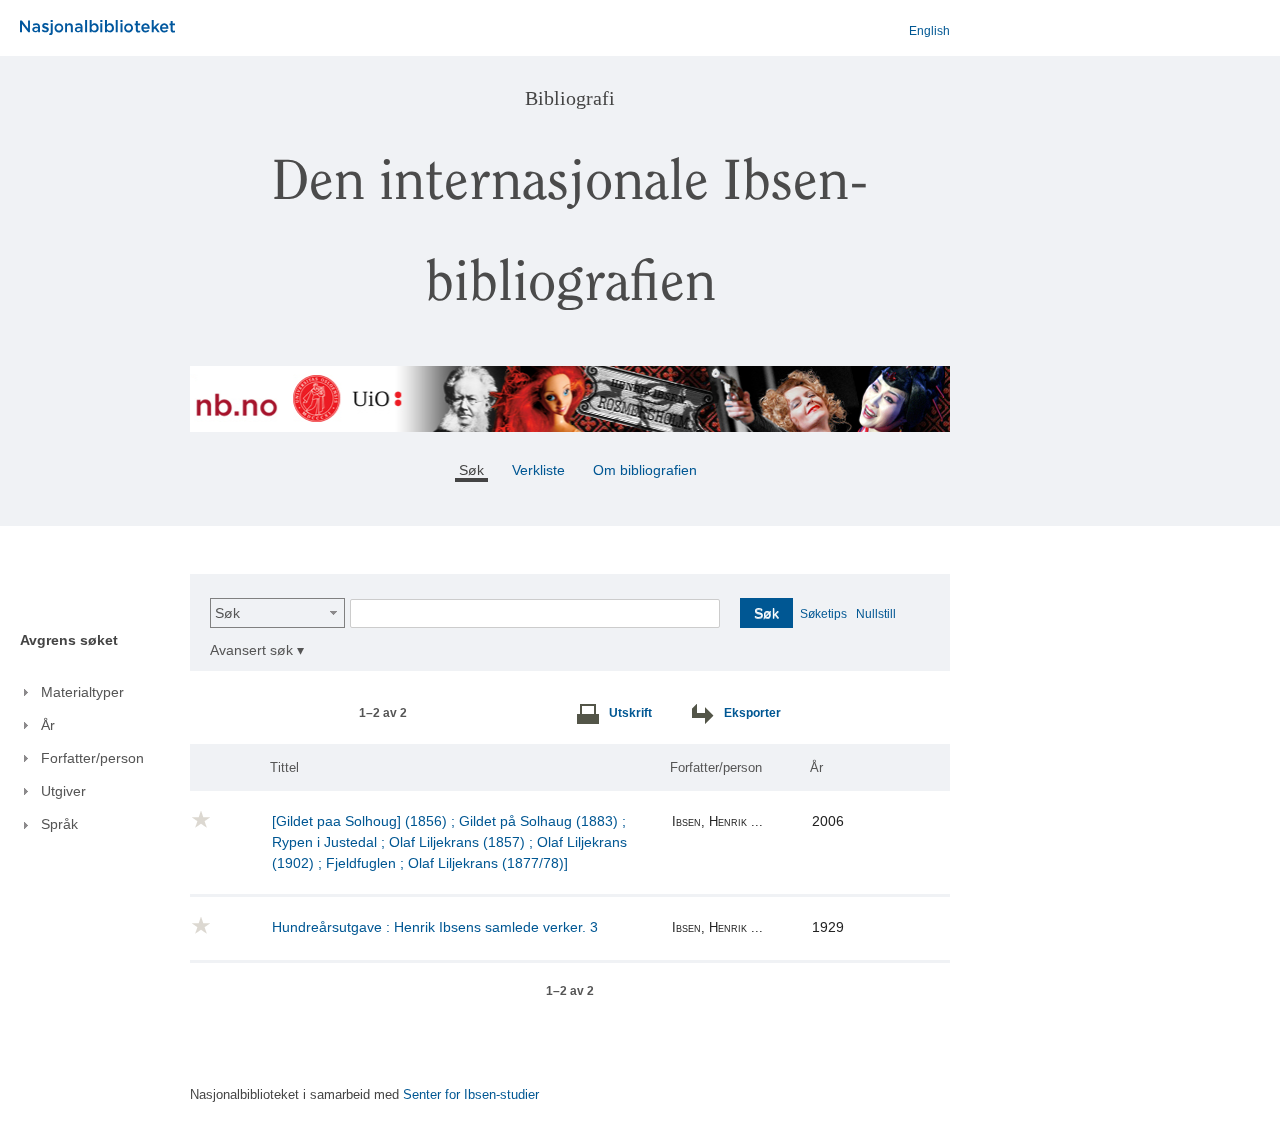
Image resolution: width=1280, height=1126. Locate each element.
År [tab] (48, 725)
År (816, 767)
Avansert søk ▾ (257, 650)
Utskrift (630, 713)
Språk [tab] (59, 824)
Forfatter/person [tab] (92, 758)
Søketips (823, 614)
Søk (227, 613)
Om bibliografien (647, 470)
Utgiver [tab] (63, 791)
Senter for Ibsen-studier (471, 1095)
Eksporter (752, 713)
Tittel (284, 767)
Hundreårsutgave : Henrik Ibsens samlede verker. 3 (435, 927)
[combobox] (277, 613)
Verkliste (538, 470)
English (929, 31)
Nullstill (876, 614)
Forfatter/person (716, 767)
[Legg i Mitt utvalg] (201, 823)
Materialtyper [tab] (82, 692)
